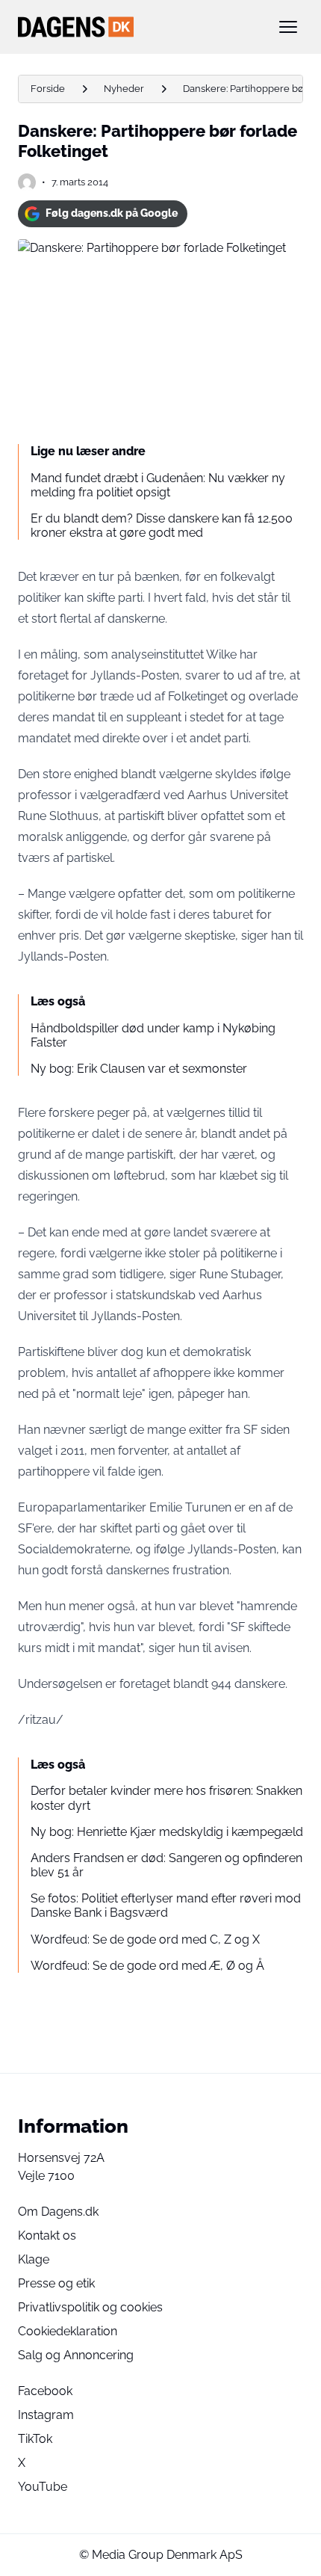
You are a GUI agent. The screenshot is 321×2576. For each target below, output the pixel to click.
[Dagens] (137, 27)
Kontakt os (47, 2235)
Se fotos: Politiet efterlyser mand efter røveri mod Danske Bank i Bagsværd (166, 1905)
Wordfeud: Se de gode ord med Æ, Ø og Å (147, 1966)
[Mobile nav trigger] (288, 27)
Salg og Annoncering (76, 2355)
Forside (48, 89)
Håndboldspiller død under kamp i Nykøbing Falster (153, 1035)
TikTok (35, 2439)
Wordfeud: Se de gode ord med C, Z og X (145, 1939)
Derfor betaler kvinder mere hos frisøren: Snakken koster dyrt (166, 1798)
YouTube (43, 2487)
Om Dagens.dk (58, 2212)
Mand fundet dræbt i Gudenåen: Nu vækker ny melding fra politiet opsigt (158, 485)
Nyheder (124, 89)
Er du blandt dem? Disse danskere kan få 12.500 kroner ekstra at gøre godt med (162, 526)
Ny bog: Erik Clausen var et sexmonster (139, 1069)
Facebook (45, 2391)
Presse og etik (56, 2283)
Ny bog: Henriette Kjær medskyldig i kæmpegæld (167, 1832)
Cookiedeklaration (68, 2331)
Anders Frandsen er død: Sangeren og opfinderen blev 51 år (166, 1865)
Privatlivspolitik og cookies (90, 2307)
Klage (34, 2259)
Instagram (46, 2415)
